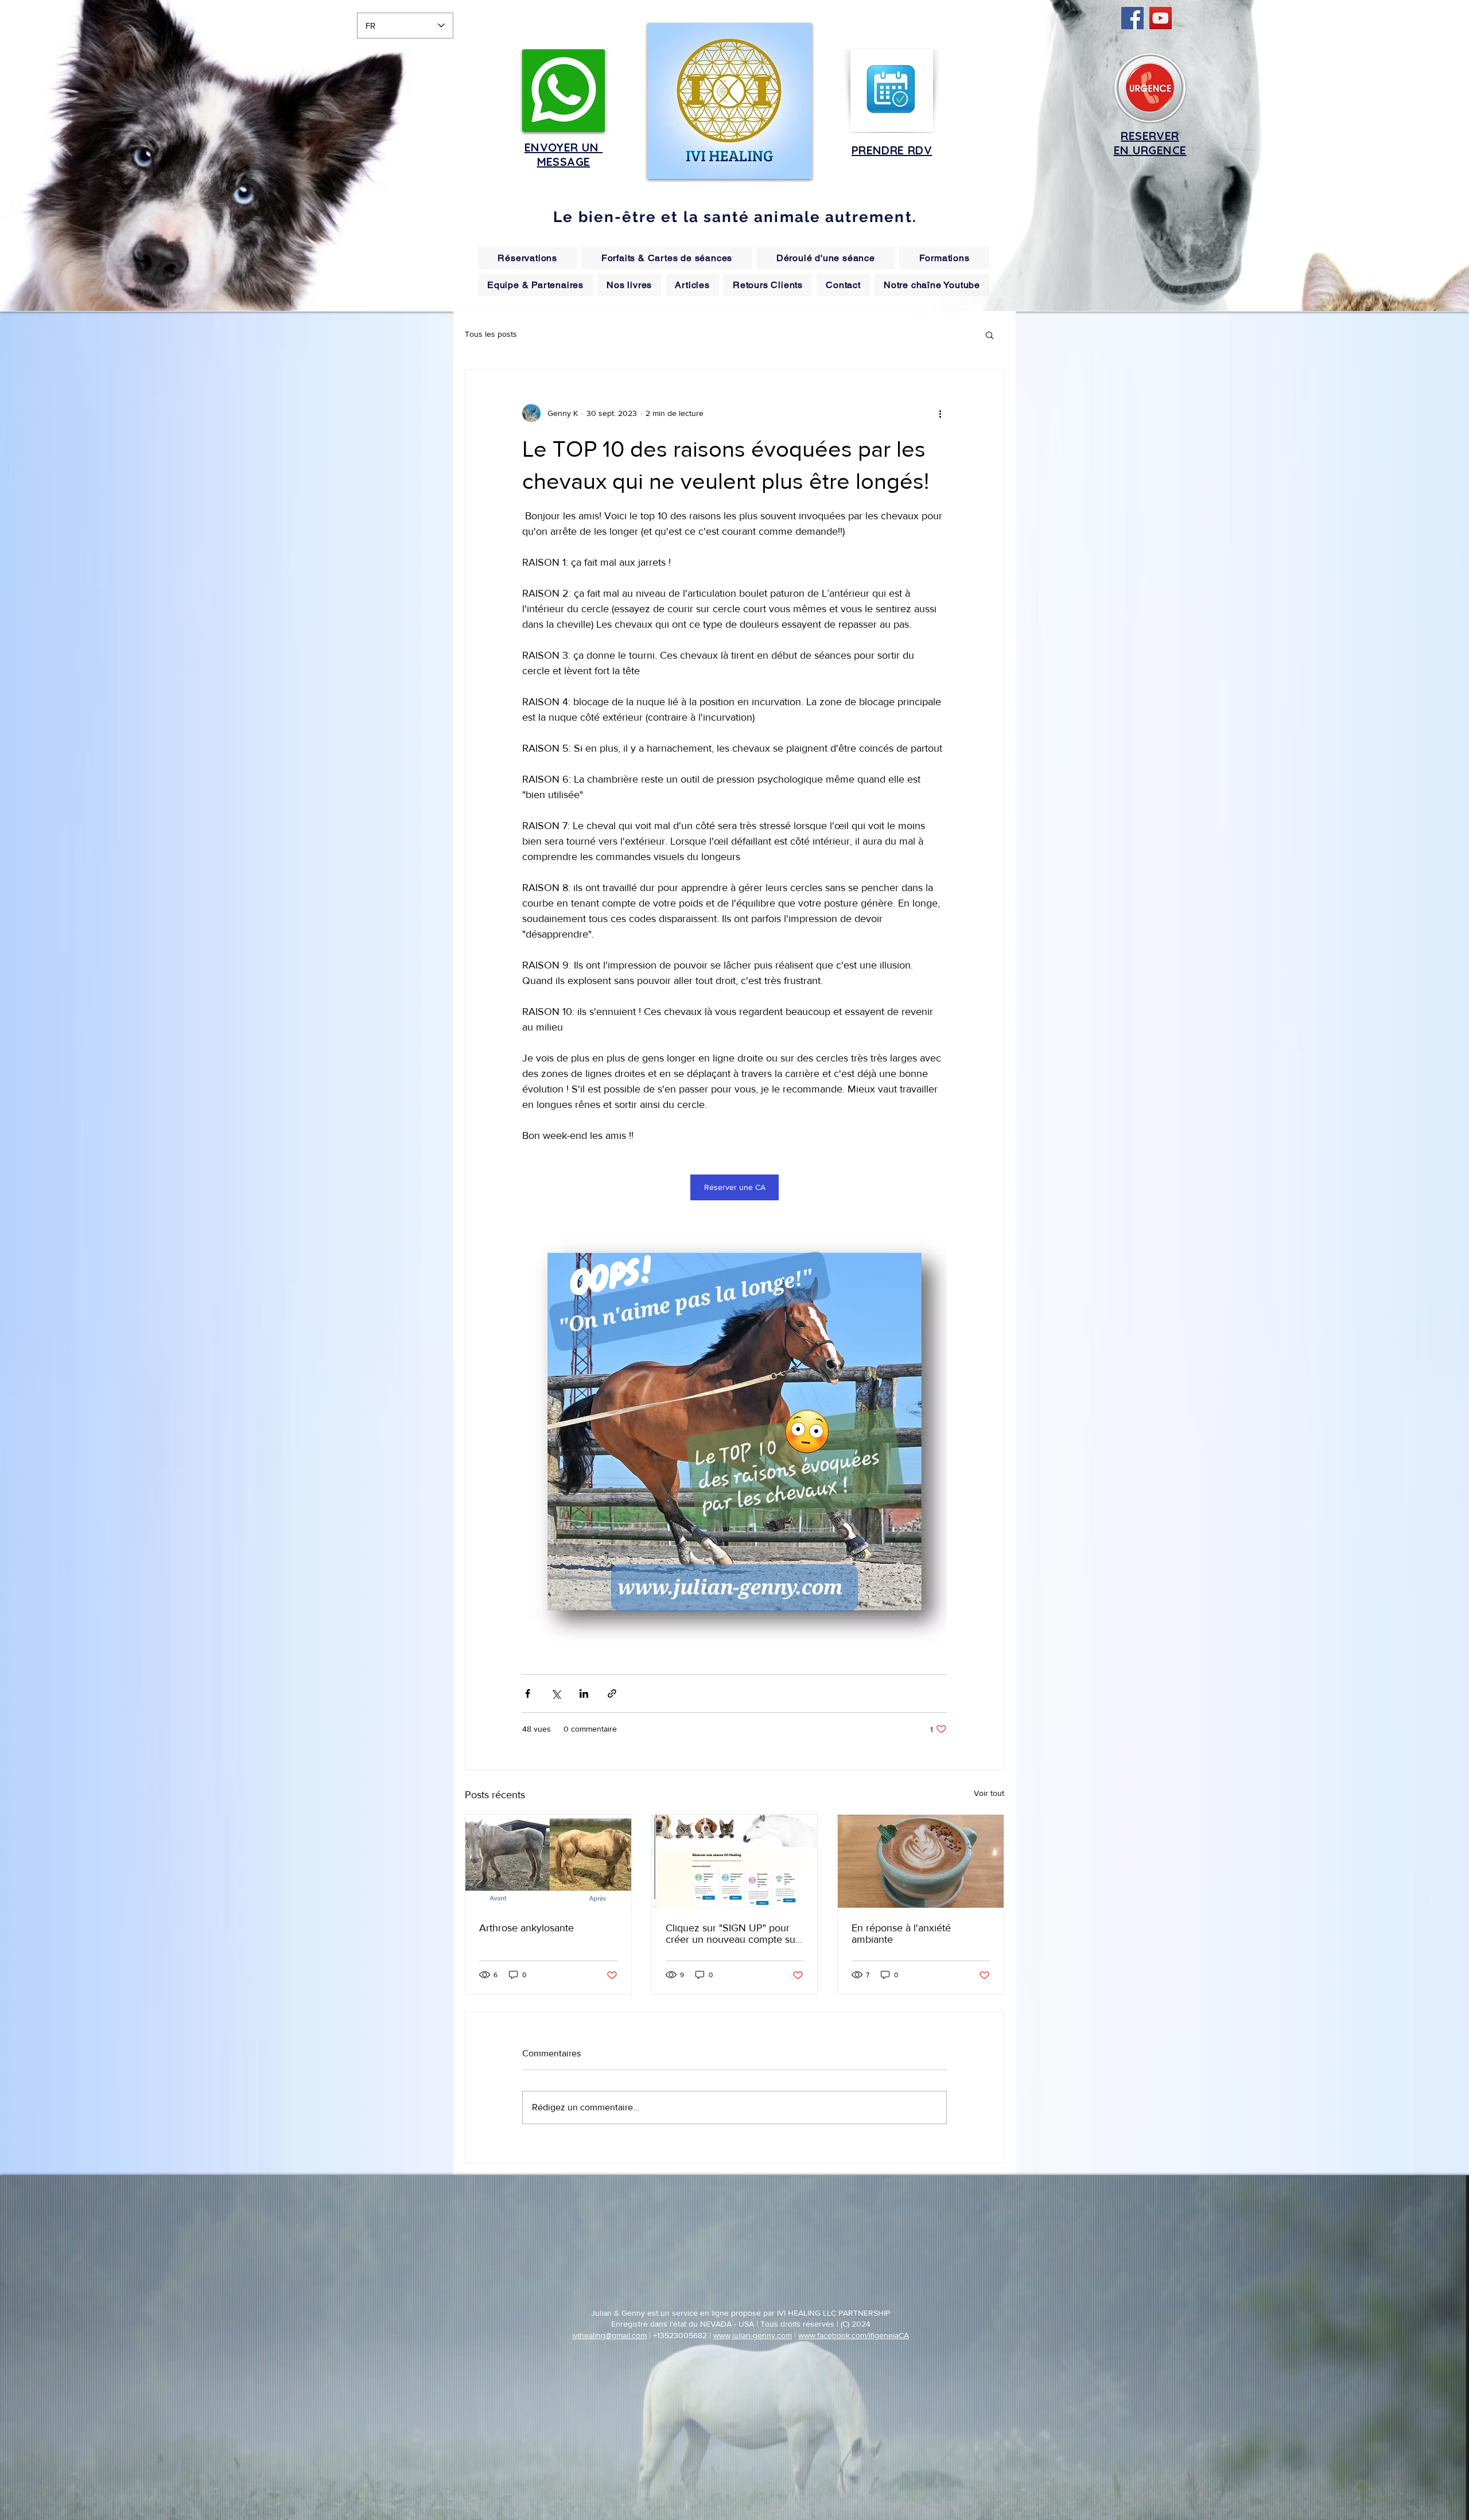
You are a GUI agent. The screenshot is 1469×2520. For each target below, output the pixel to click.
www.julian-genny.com (753, 2335)
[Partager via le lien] (612, 1693)
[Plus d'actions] (940, 413)
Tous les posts (491, 334)
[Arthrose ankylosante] (548, 1861)
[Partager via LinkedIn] (584, 1693)
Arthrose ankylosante (526, 1928)
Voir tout (989, 1793)
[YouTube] (1161, 18)
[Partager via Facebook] (528, 1693)
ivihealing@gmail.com (609, 2335)
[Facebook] (1132, 18)
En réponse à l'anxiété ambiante (901, 1934)
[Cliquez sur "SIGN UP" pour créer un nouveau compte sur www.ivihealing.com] (735, 1861)
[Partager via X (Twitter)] (556, 1693)
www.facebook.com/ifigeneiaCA (854, 2335)
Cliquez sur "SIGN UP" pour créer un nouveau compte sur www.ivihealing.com (732, 1934)
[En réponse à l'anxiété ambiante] (921, 1861)
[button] (990, 335)
